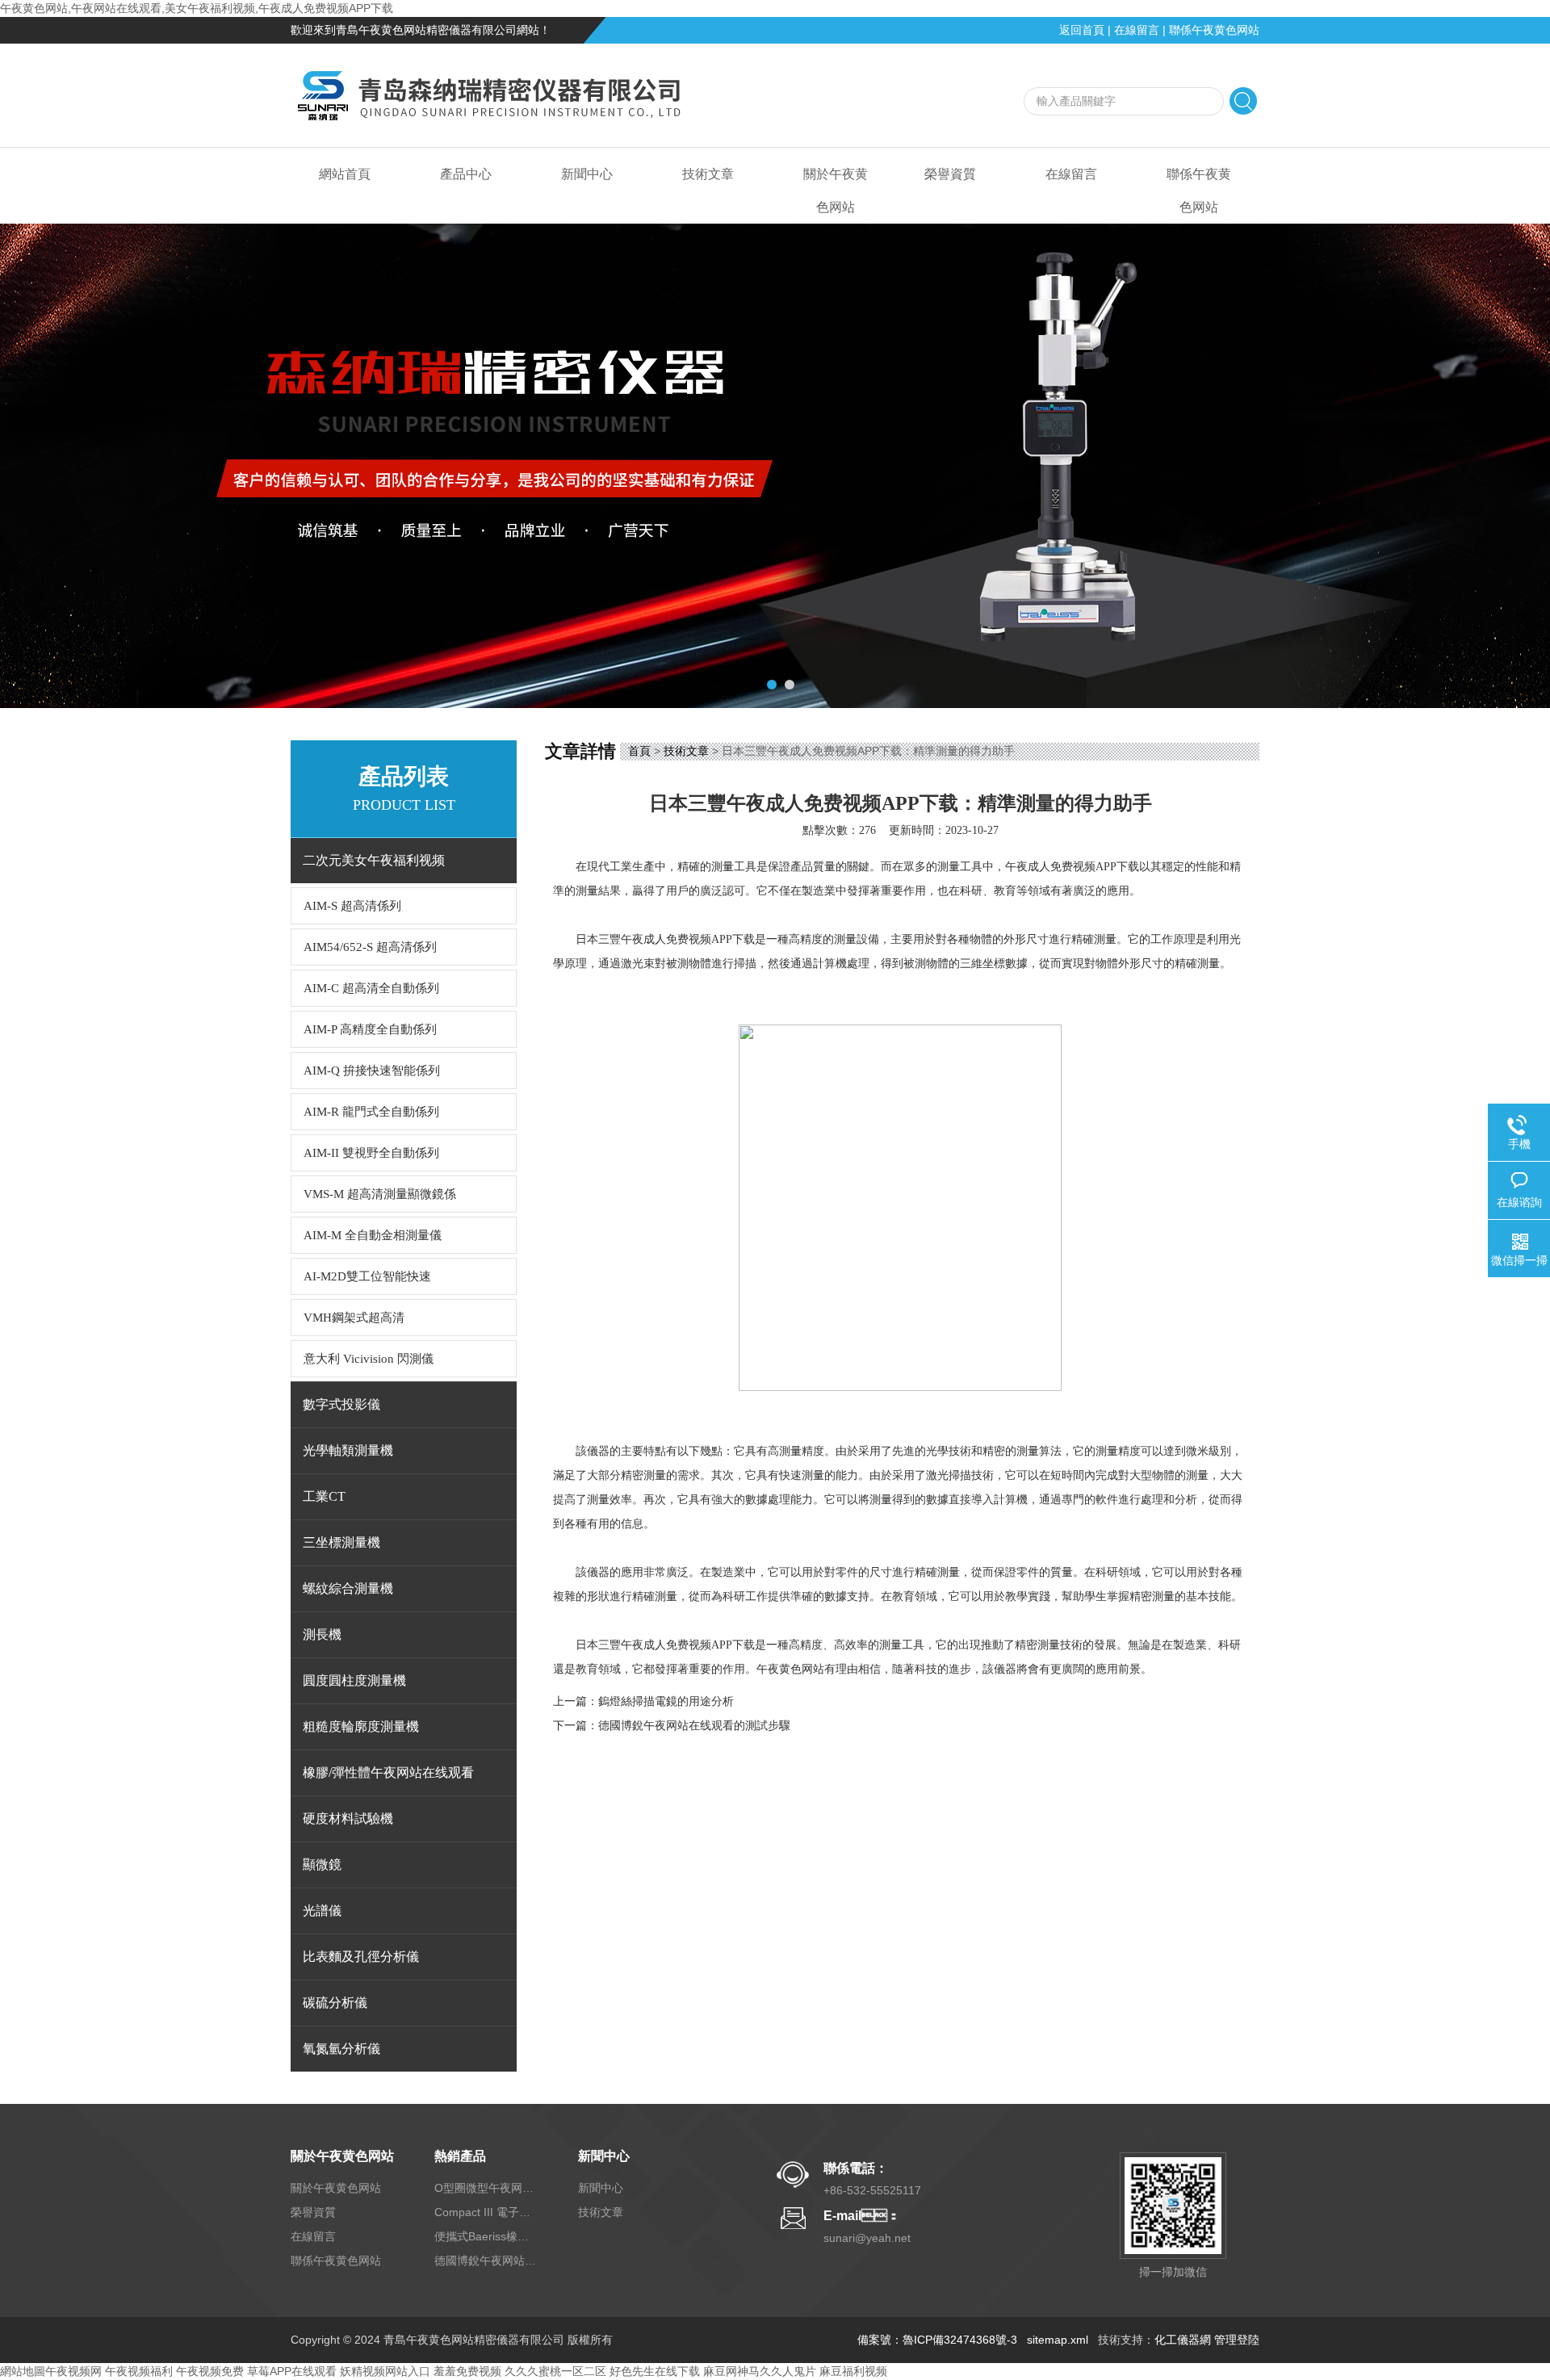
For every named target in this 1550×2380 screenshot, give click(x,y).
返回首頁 (1082, 30)
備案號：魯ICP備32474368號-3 (937, 2340)
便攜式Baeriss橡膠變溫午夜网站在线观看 (487, 2236)
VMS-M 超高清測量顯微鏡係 (380, 1194)
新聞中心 (587, 174)
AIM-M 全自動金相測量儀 (373, 1235)
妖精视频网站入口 (385, 2371)
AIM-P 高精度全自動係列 (370, 1029)
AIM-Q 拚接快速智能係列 (372, 1071)
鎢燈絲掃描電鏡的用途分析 (666, 1701)
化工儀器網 (1183, 2340)
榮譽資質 (950, 174)
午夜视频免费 (210, 2371)
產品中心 (466, 174)
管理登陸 (1237, 2340)
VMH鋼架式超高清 (354, 1318)
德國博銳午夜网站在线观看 (487, 2261)
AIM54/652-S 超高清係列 (370, 947)
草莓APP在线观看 (292, 2371)
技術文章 (708, 174)
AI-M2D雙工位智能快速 (367, 1276)
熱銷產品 (460, 2156)
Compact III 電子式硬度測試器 (487, 2212)
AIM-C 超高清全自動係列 (371, 988)
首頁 (639, 751)
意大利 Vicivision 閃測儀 (369, 1359)
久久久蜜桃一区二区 (555, 2371)
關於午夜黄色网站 (836, 191)
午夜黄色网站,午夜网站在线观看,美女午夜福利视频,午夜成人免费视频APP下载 (197, 8)
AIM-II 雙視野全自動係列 (371, 1153)
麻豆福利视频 (853, 2371)
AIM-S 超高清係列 (352, 906)
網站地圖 (23, 2371)
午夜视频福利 (139, 2371)
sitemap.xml (1058, 2340)
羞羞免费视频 (467, 2371)
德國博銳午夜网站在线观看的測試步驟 (694, 1726)
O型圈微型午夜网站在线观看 (487, 2188)
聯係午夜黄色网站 (1214, 30)
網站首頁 (345, 174)
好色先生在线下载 (655, 2371)
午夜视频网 (73, 2371)
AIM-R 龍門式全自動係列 (371, 1112)
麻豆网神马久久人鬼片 (760, 2371)
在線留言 (1137, 30)
